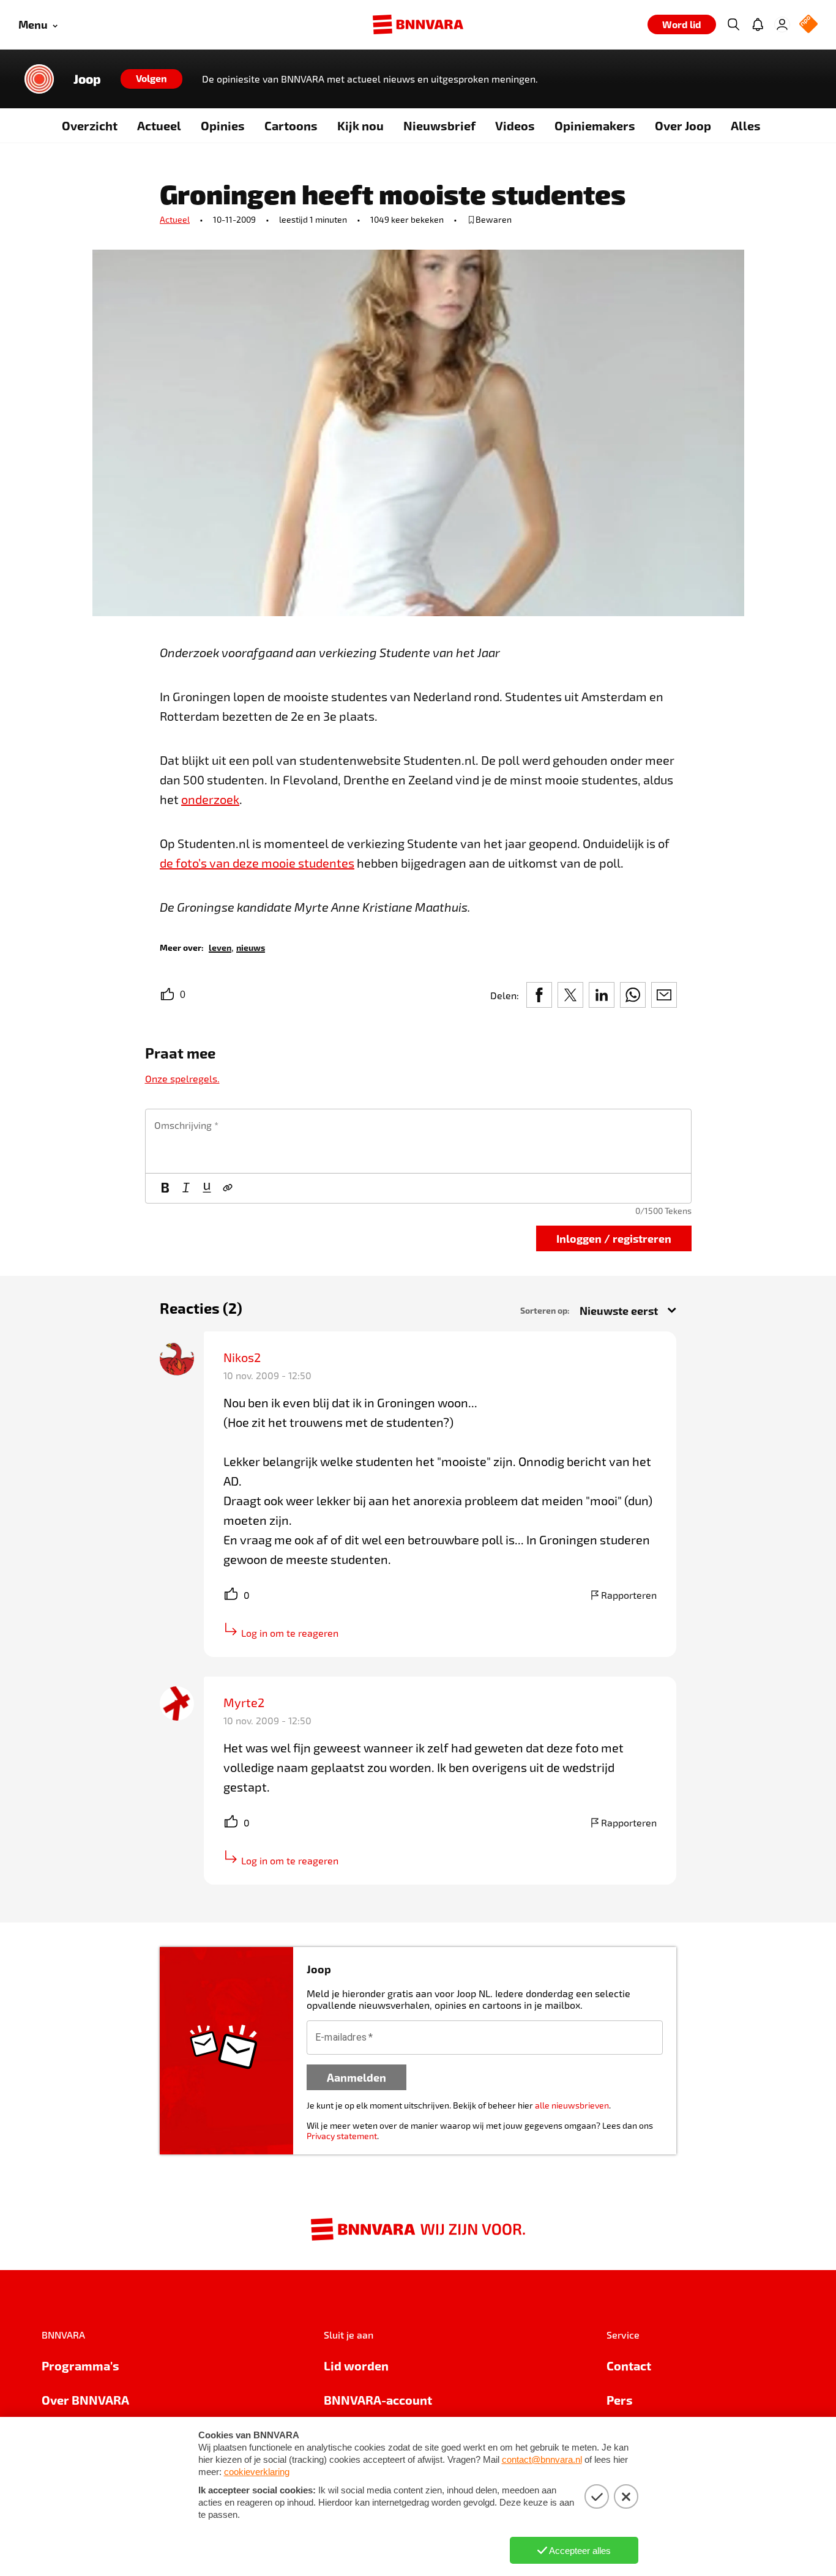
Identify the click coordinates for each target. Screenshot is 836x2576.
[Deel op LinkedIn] (602, 995)
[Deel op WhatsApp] (633, 995)
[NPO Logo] (808, 25)
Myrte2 (244, 1702)
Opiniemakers (595, 125)
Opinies (223, 125)
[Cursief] (186, 1188)
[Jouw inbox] (758, 24)
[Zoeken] (733, 24)
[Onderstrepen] (207, 1188)
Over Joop (683, 125)
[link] (220, 947)
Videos (515, 125)
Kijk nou (360, 125)
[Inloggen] (782, 24)
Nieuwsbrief (439, 125)
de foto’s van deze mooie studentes (257, 863)
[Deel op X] (570, 995)
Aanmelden (356, 2077)
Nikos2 (242, 1357)
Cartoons (291, 125)
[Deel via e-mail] (664, 995)
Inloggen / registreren (614, 1238)
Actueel (159, 125)
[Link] (228, 1188)
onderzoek (210, 799)
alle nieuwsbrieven (572, 2105)
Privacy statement (342, 2136)
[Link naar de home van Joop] (39, 79)
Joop (87, 79)
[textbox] (418, 1141)
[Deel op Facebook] (539, 995)
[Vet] (165, 1188)
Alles (746, 125)
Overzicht (90, 125)
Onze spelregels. (182, 1078)
